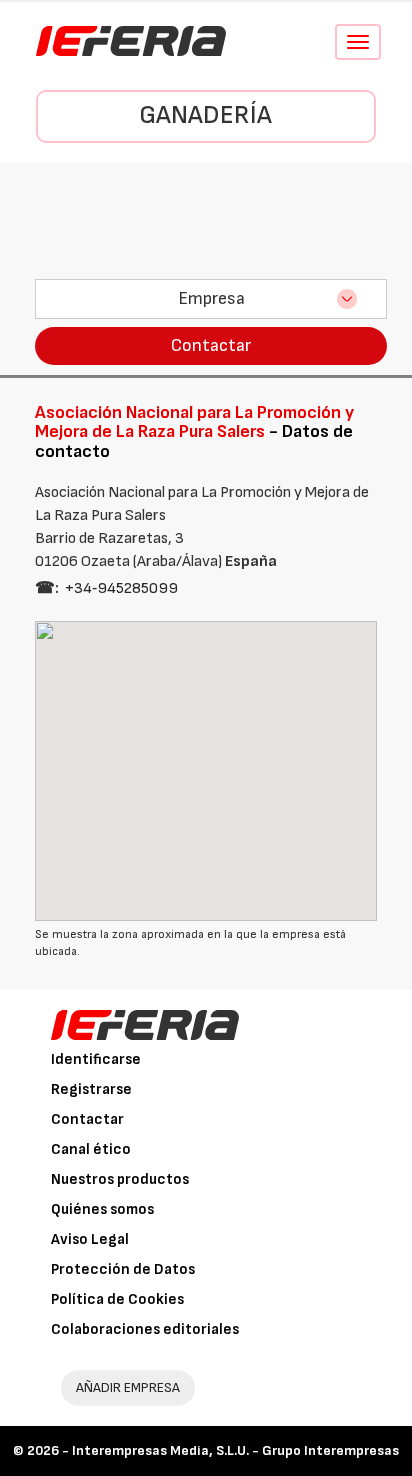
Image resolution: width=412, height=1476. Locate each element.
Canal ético (91, 1149)
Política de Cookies (117, 1299)
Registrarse (91, 1089)
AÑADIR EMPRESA (128, 1387)
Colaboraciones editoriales (145, 1329)
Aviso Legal (90, 1239)
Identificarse (96, 1059)
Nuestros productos (120, 1179)
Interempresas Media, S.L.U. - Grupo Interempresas (235, 1450)
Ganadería (205, 115)
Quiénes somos (102, 1209)
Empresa (211, 298)
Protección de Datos (123, 1269)
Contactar (211, 345)
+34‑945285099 (121, 588)
